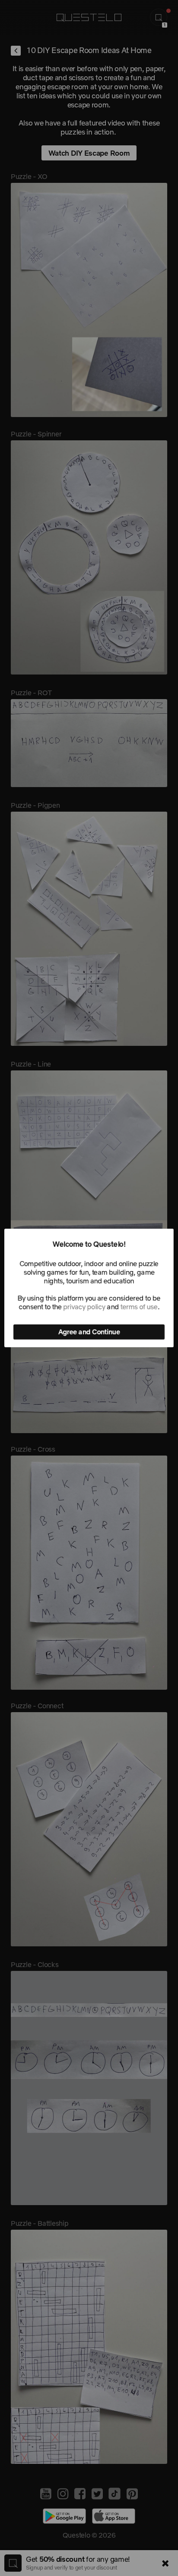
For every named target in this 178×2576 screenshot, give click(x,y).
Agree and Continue (89, 1332)
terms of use (139, 1307)
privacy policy (84, 1307)
